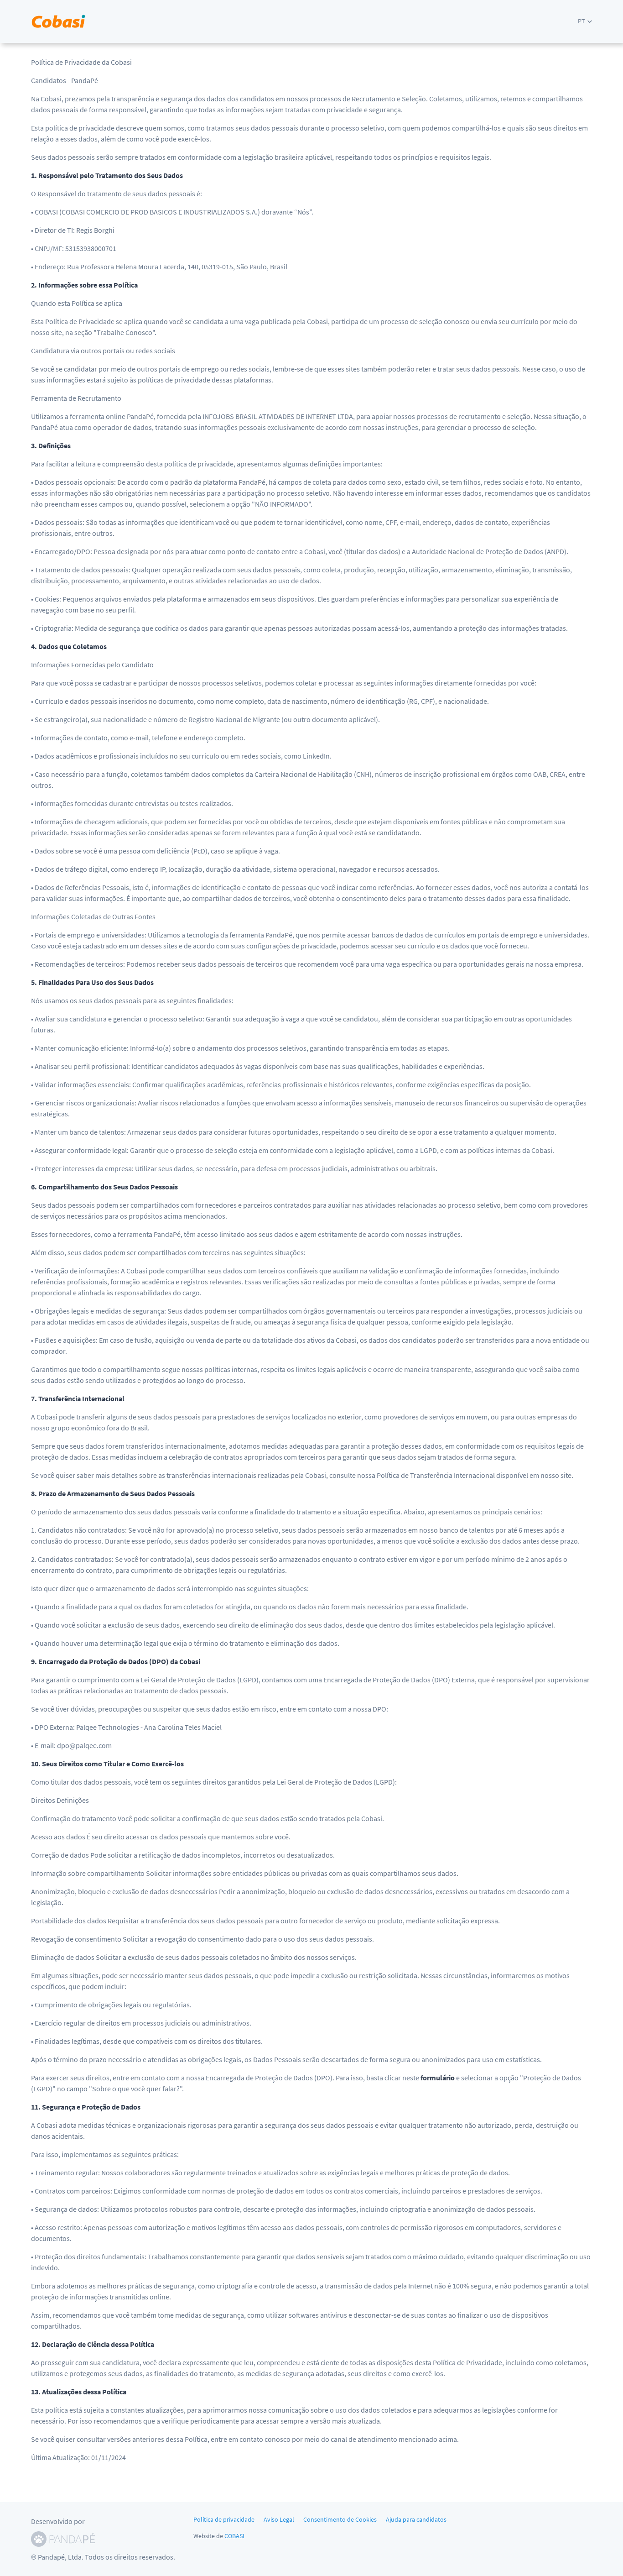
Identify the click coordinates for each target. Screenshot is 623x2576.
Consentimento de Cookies (340, 2519)
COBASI (234, 2536)
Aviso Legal (279, 2519)
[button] (585, 21)
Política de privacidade (224, 2519)
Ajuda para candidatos (416, 2519)
